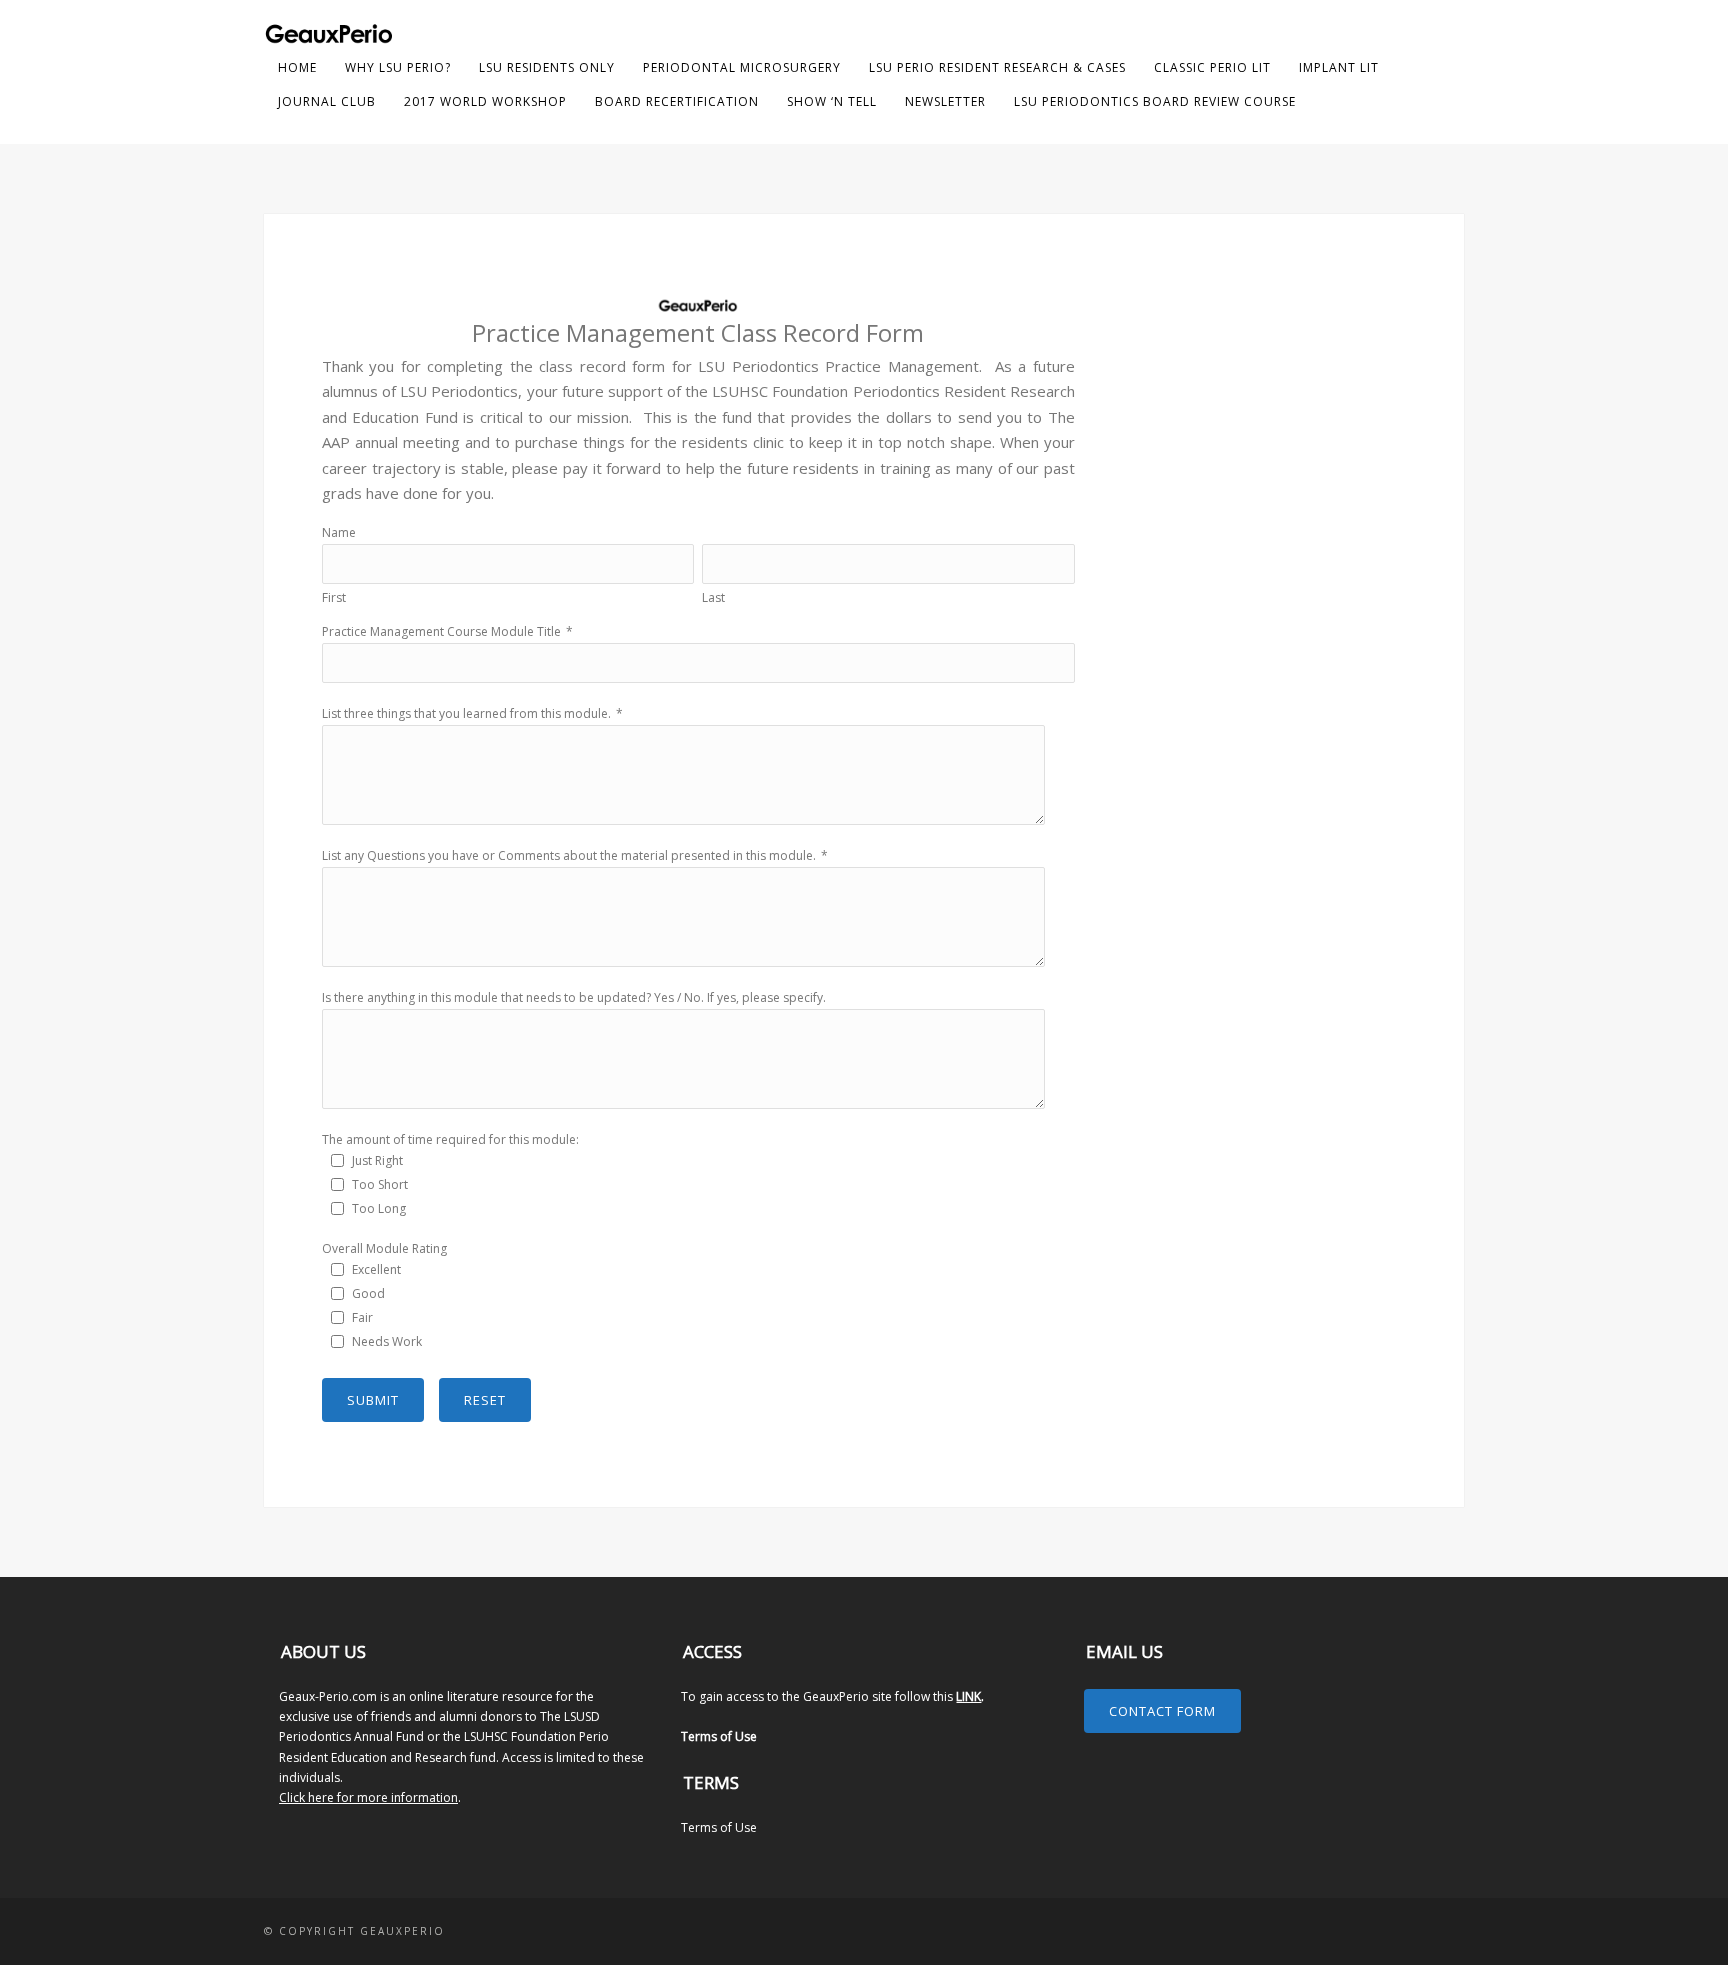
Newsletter (945, 101)
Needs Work (387, 1341)
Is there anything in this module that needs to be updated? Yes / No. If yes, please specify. (574, 997)
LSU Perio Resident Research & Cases (997, 67)
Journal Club (327, 101)
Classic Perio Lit (1212, 67)
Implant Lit (1339, 67)
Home (297, 67)
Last (713, 597)
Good (368, 1293)
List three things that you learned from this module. (466, 713)
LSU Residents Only (547, 67)
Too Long (379, 1208)
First (334, 597)
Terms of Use (719, 1736)
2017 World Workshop (485, 101)
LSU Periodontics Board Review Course (1155, 101)
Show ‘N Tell (832, 101)
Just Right (377, 1160)
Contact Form (1162, 1711)
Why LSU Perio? (398, 67)
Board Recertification (677, 101)
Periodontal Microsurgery (742, 67)
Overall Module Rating (384, 1248)
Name (339, 532)
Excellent (376, 1269)
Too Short (380, 1184)
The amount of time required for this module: (450, 1139)
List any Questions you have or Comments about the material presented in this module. (569, 855)
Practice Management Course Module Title (441, 631)
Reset (485, 1400)
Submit (373, 1400)
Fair (362, 1317)
